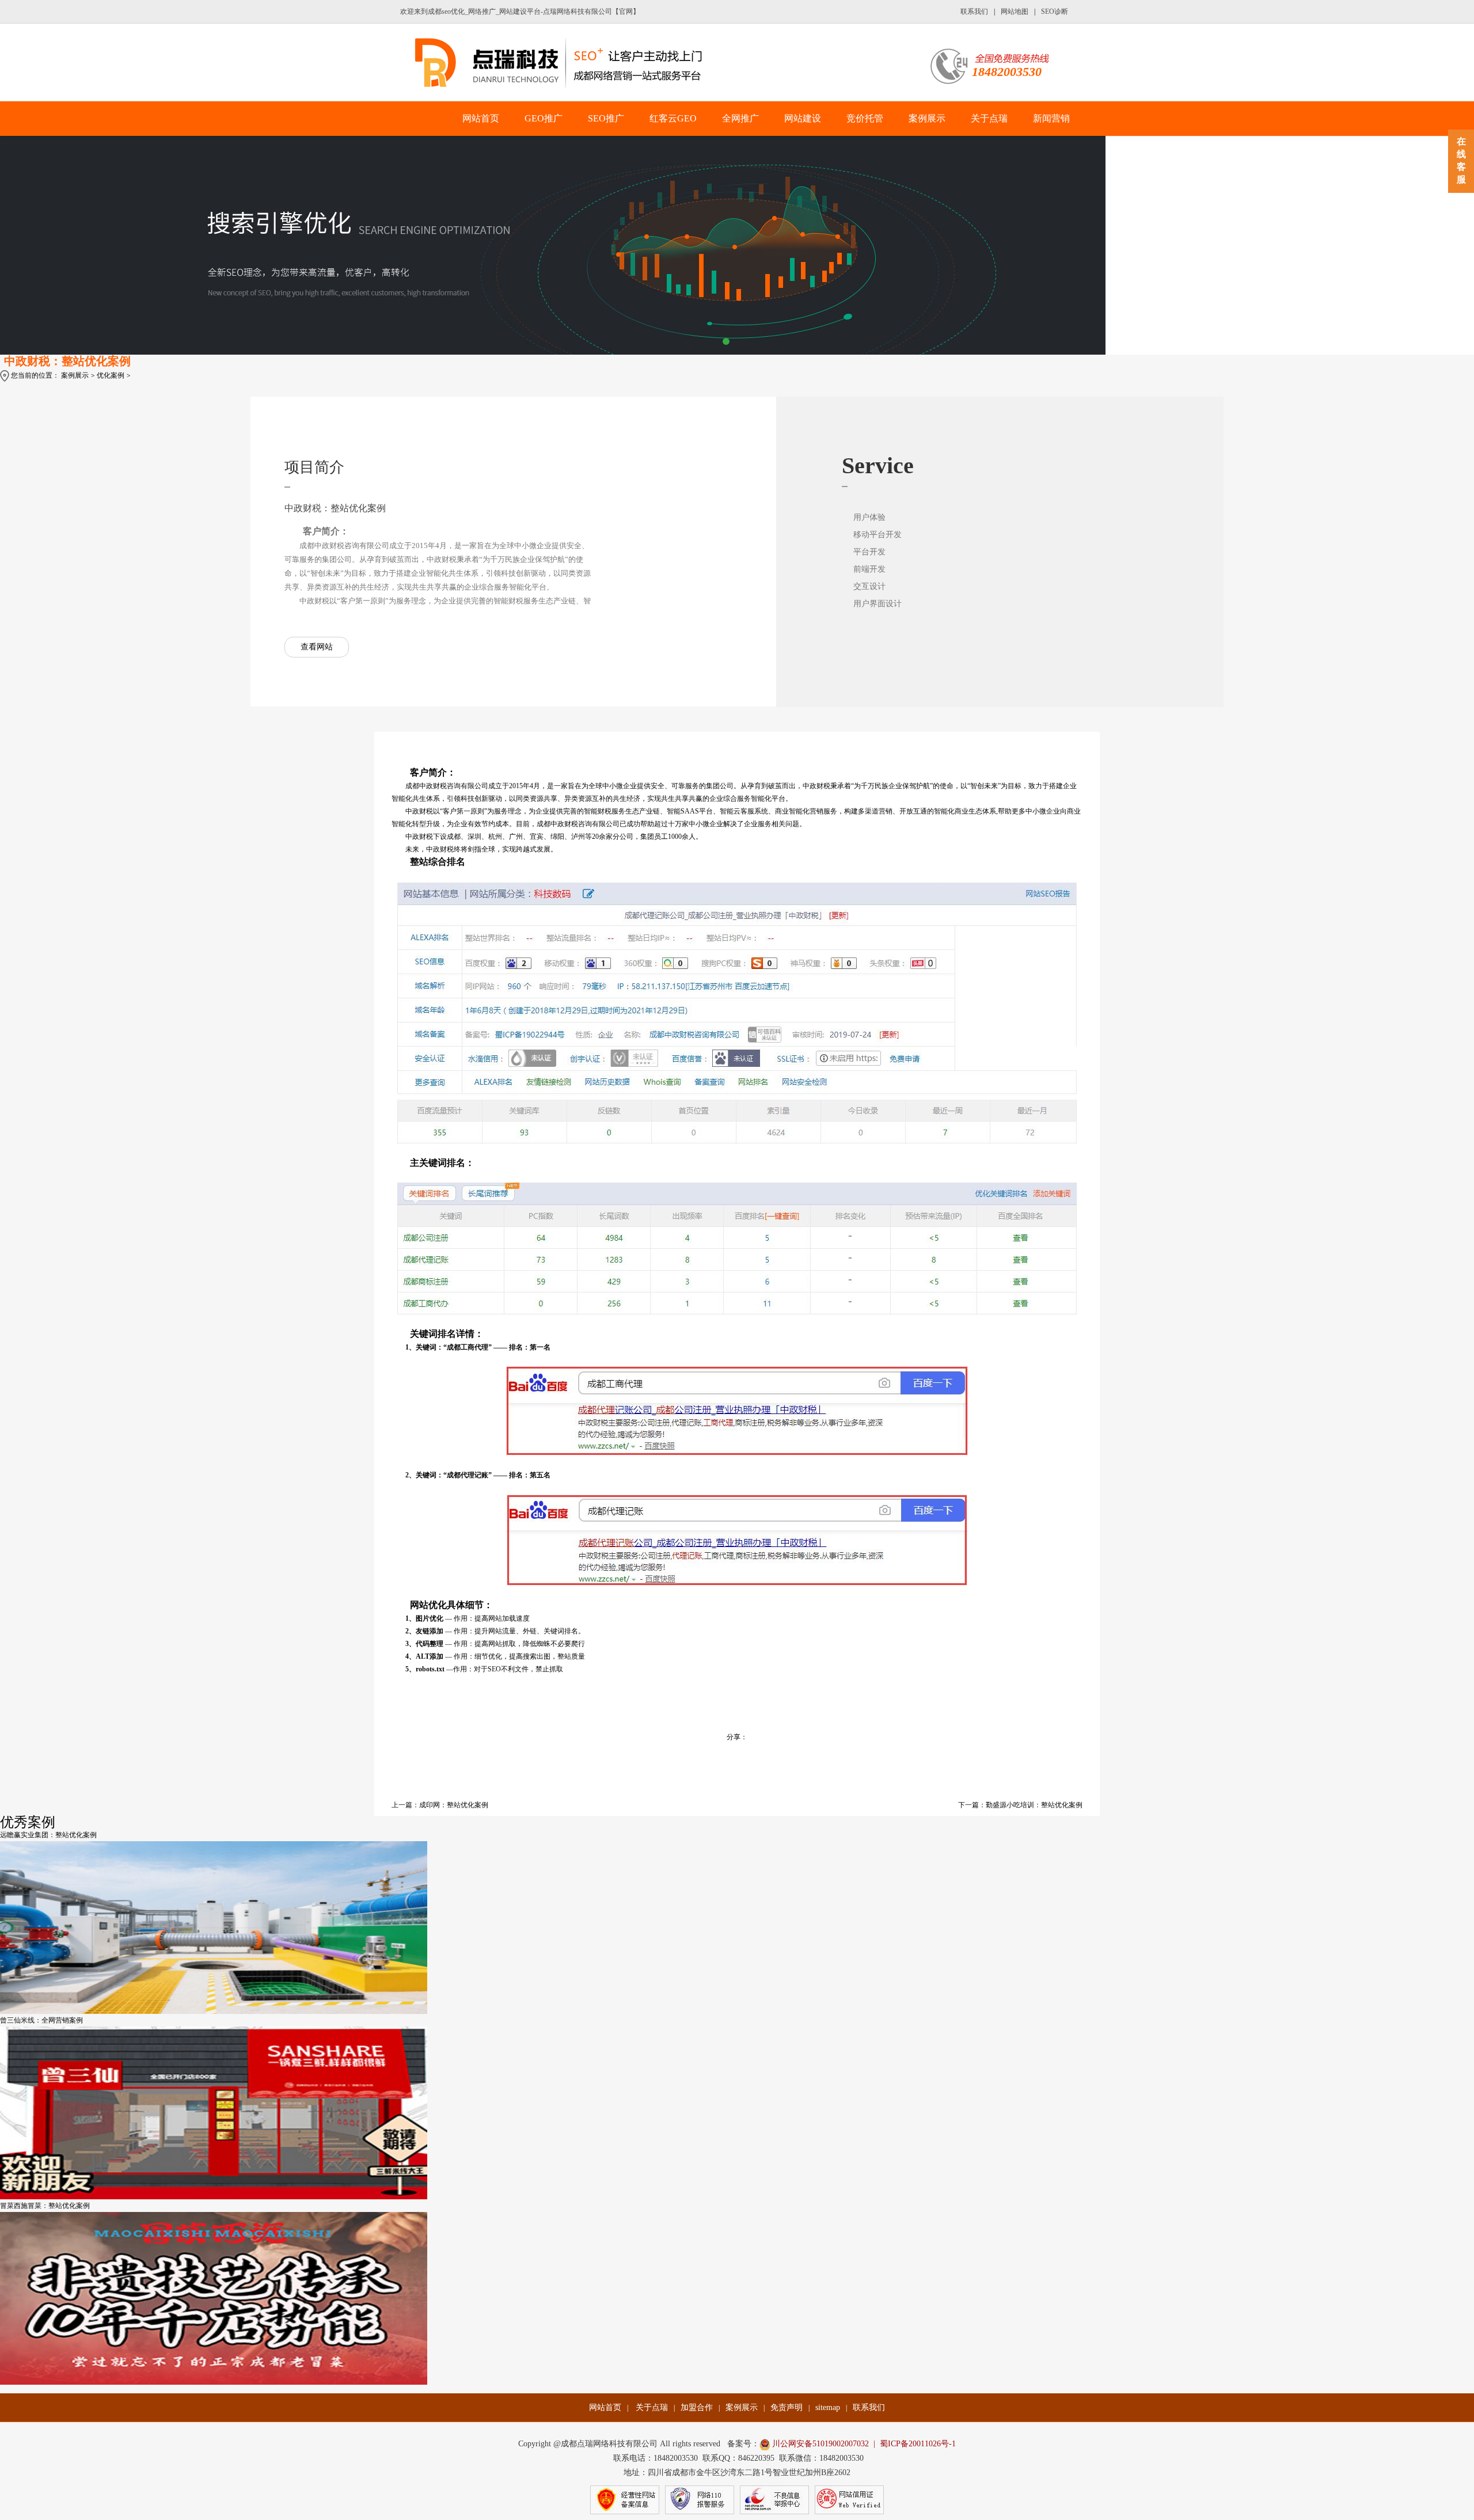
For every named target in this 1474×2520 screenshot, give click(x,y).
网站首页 (481, 118)
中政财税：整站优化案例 (67, 361)
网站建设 (803, 118)
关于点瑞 (989, 118)
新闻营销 (1051, 118)
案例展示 (927, 118)
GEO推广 (544, 118)
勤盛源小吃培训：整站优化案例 (1034, 1805)
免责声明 (787, 2407)
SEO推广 (606, 118)
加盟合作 (697, 2407)
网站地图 (1015, 12)
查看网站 (317, 647)
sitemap (828, 2407)
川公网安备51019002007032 (820, 2444)
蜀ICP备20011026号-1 (918, 2444)
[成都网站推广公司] (566, 63)
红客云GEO (673, 118)
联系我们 (974, 12)
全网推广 (740, 118)
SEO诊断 (1055, 12)
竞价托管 (865, 118)
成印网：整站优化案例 (454, 1805)
